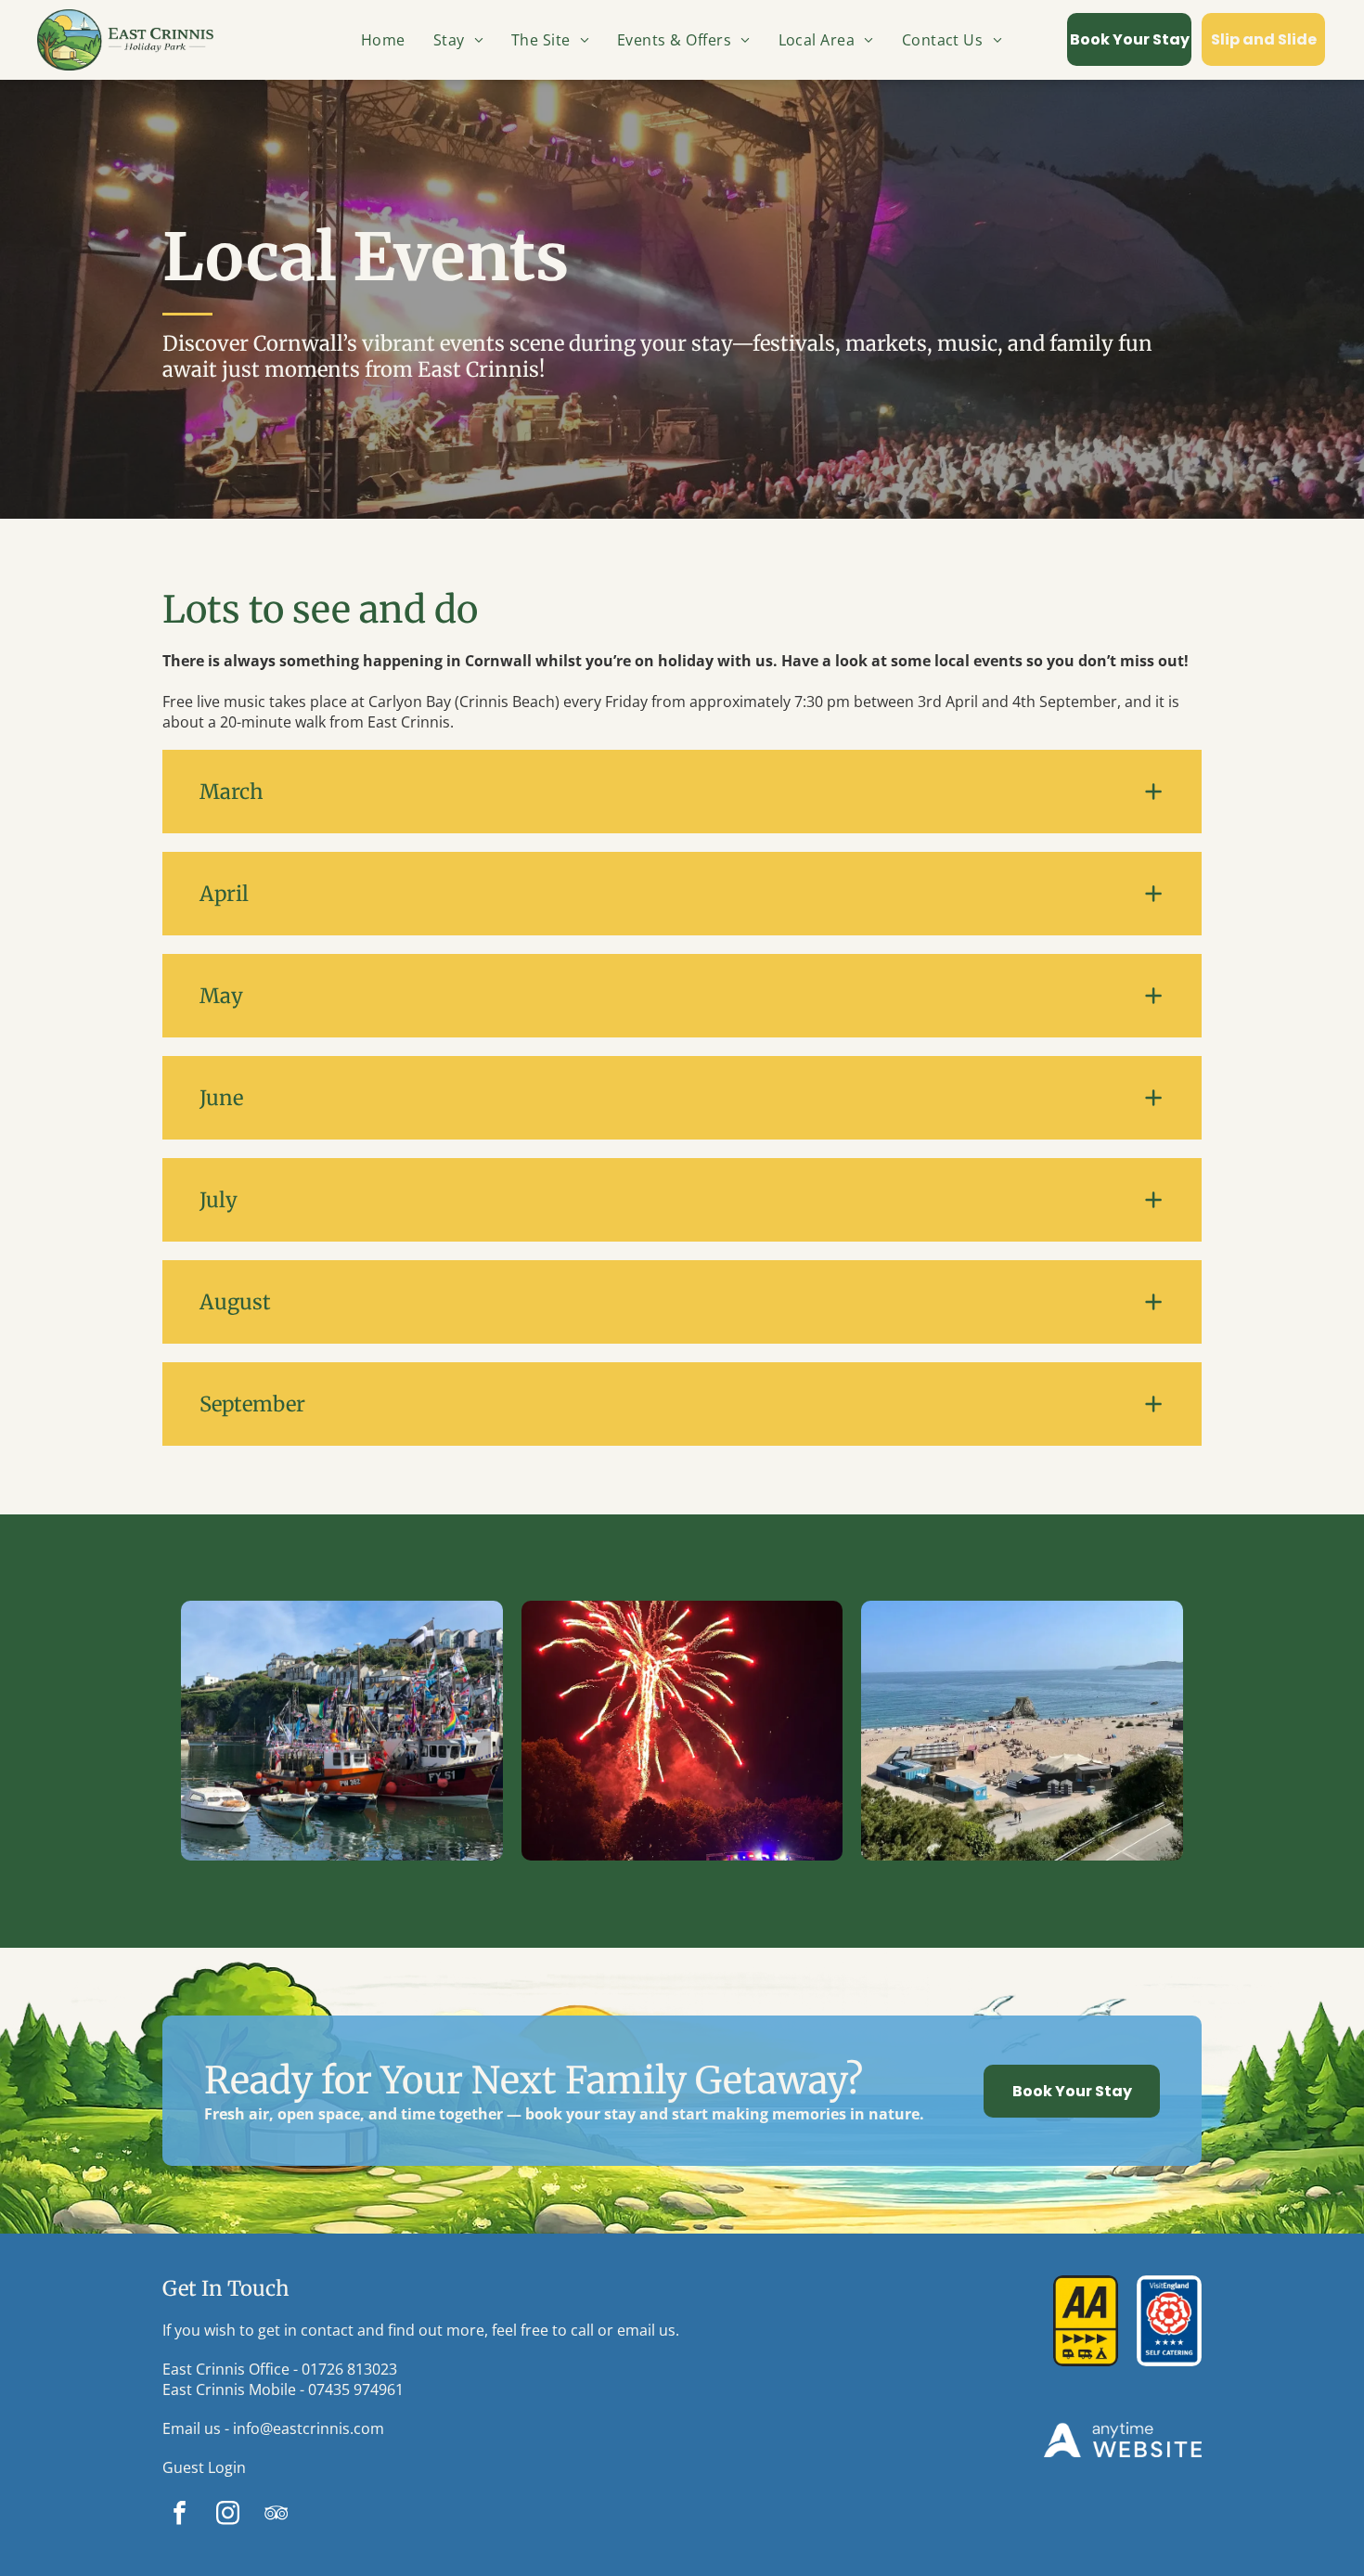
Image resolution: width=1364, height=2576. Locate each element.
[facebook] (180, 2516)
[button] (682, 792)
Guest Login (204, 2467)
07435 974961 (356, 2389)
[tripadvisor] (276, 2516)
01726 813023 (349, 2369)
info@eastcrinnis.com (309, 2428)
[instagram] (228, 2516)
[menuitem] (383, 40)
